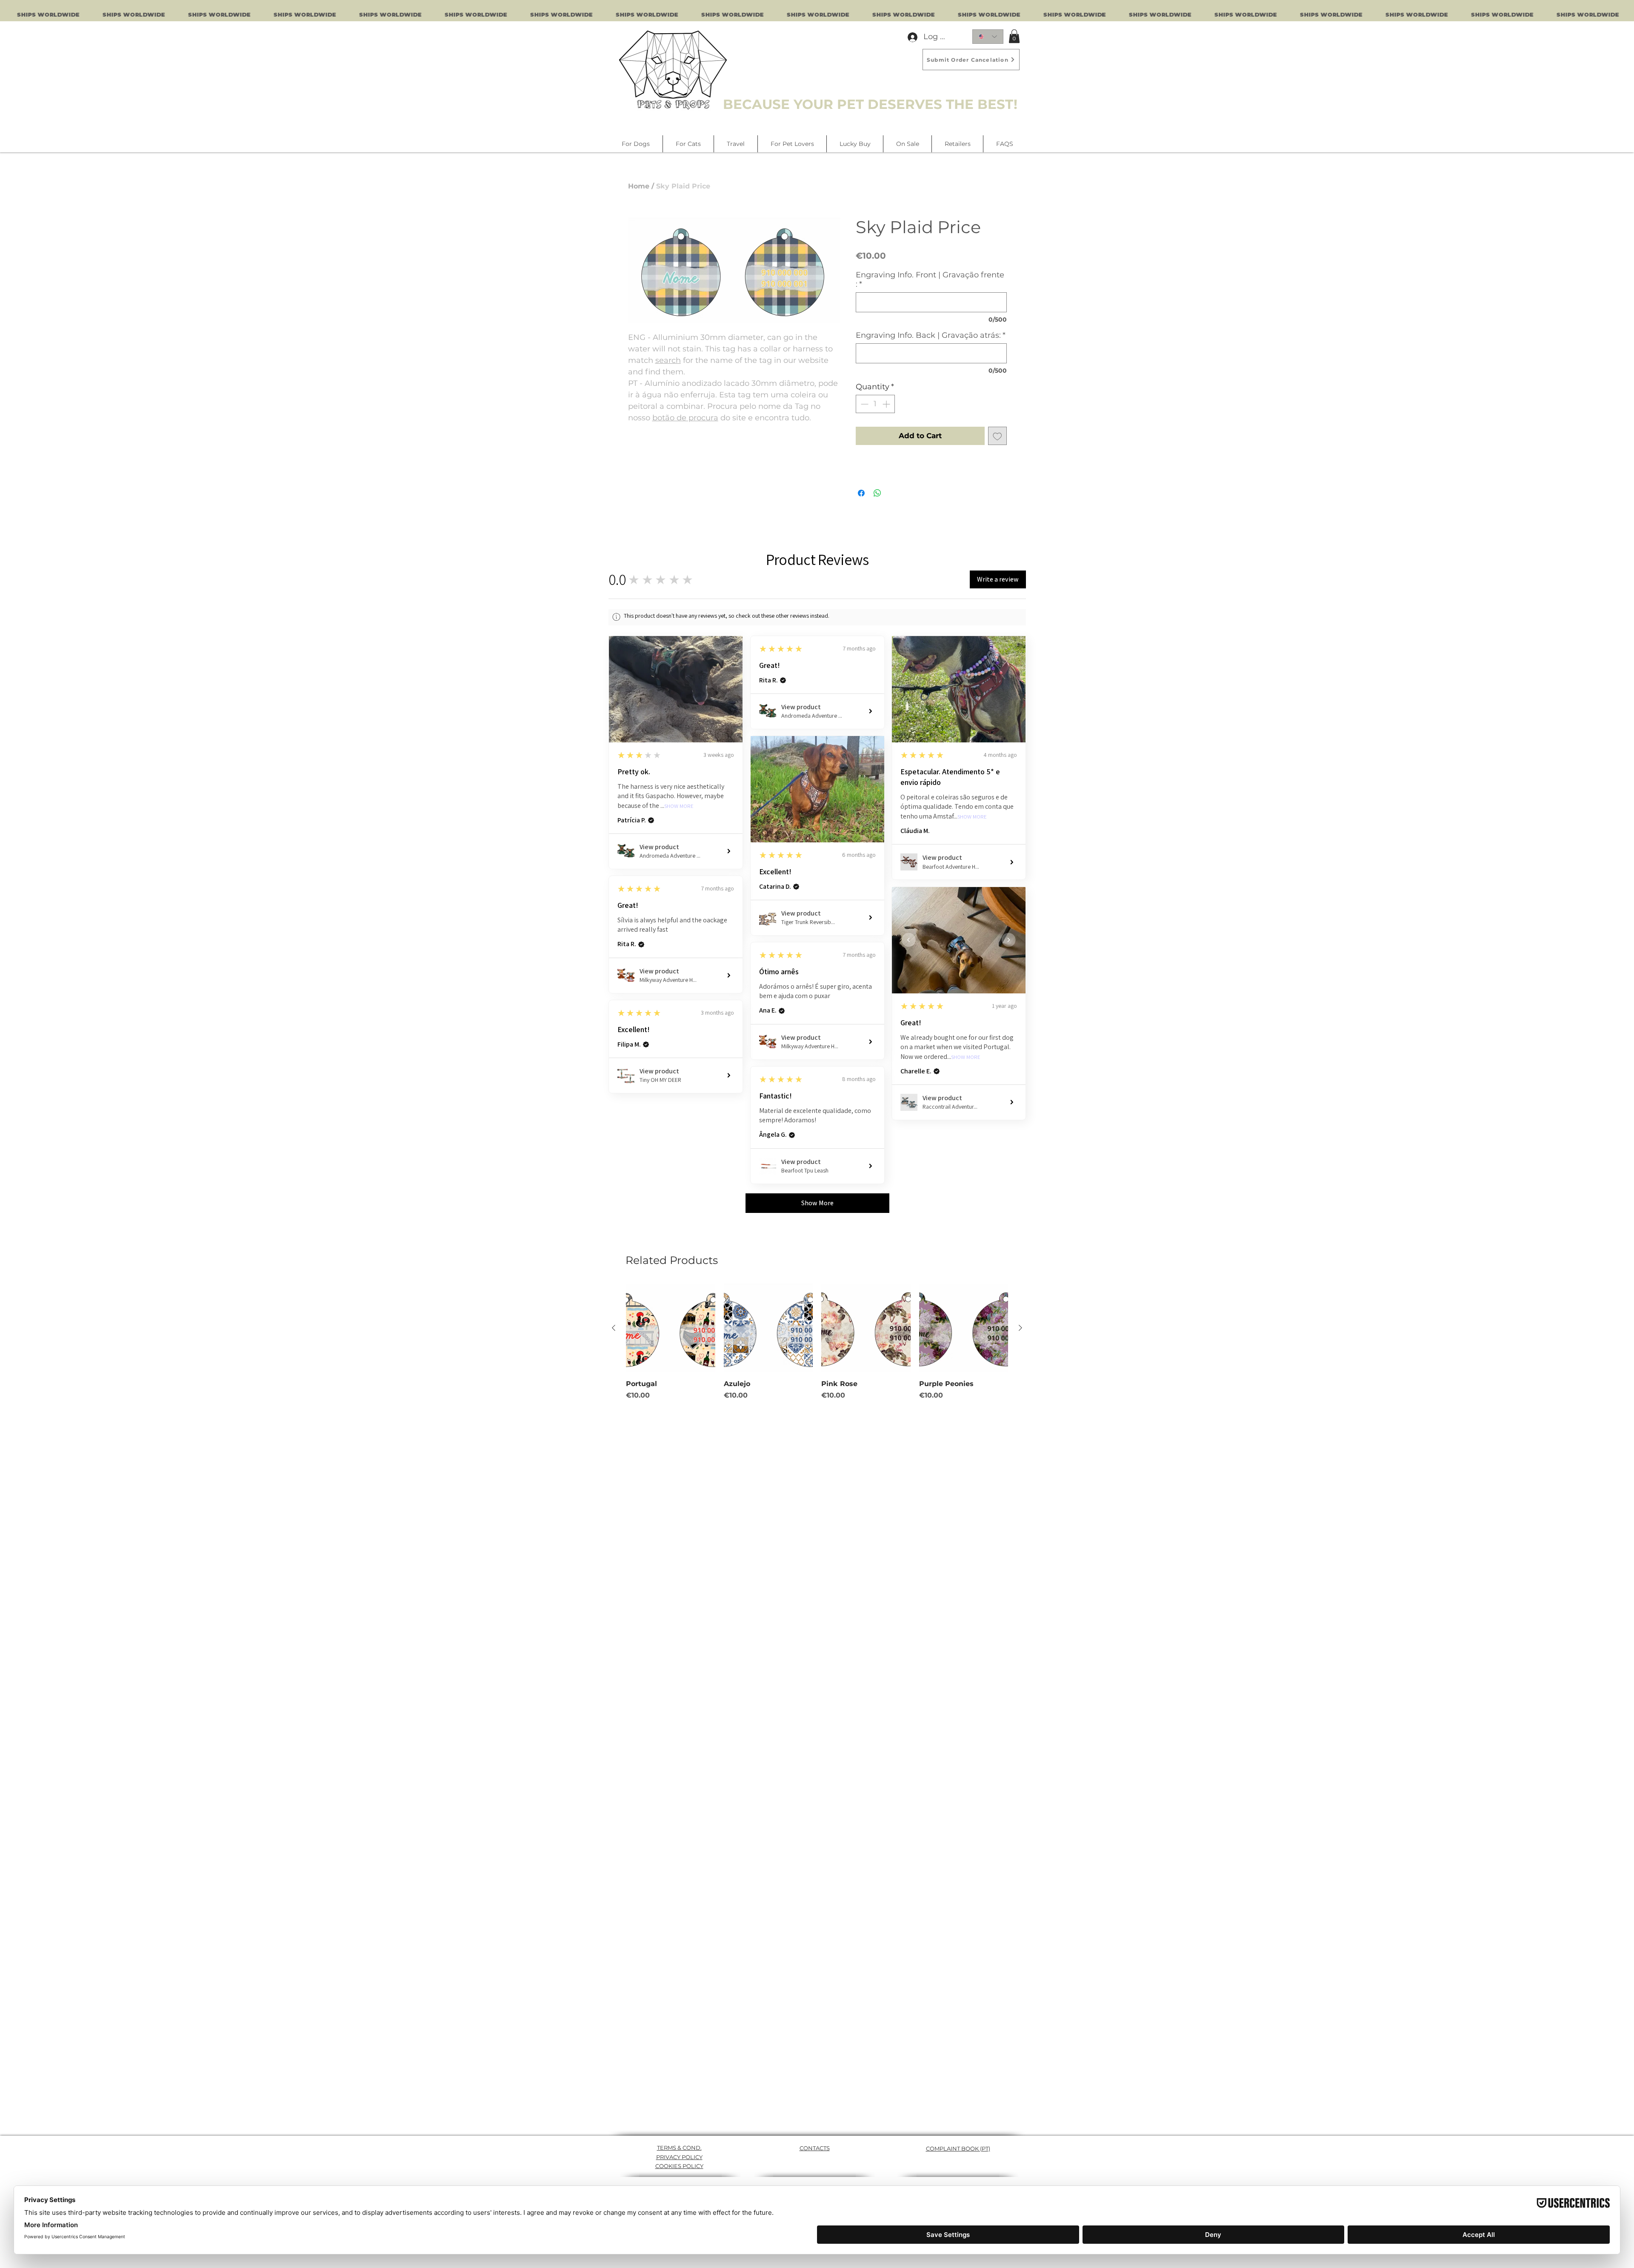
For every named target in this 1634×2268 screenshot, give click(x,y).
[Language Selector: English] (988, 37)
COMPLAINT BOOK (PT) (958, 2148)
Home (639, 186)
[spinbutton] (875, 404)
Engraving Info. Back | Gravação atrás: (931, 335)
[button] (1014, 36)
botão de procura (685, 418)
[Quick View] (671, 1328)
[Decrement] (864, 404)
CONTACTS (815, 2148)
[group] (817, 1342)
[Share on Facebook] (861, 493)
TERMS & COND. (679, 2148)
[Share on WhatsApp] (877, 493)
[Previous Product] (614, 1328)
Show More (679, 806)
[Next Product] (1020, 1328)
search (668, 360)
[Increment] (887, 404)
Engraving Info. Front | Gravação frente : (930, 280)
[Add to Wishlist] (997, 436)
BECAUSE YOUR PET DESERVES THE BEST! (870, 104)
